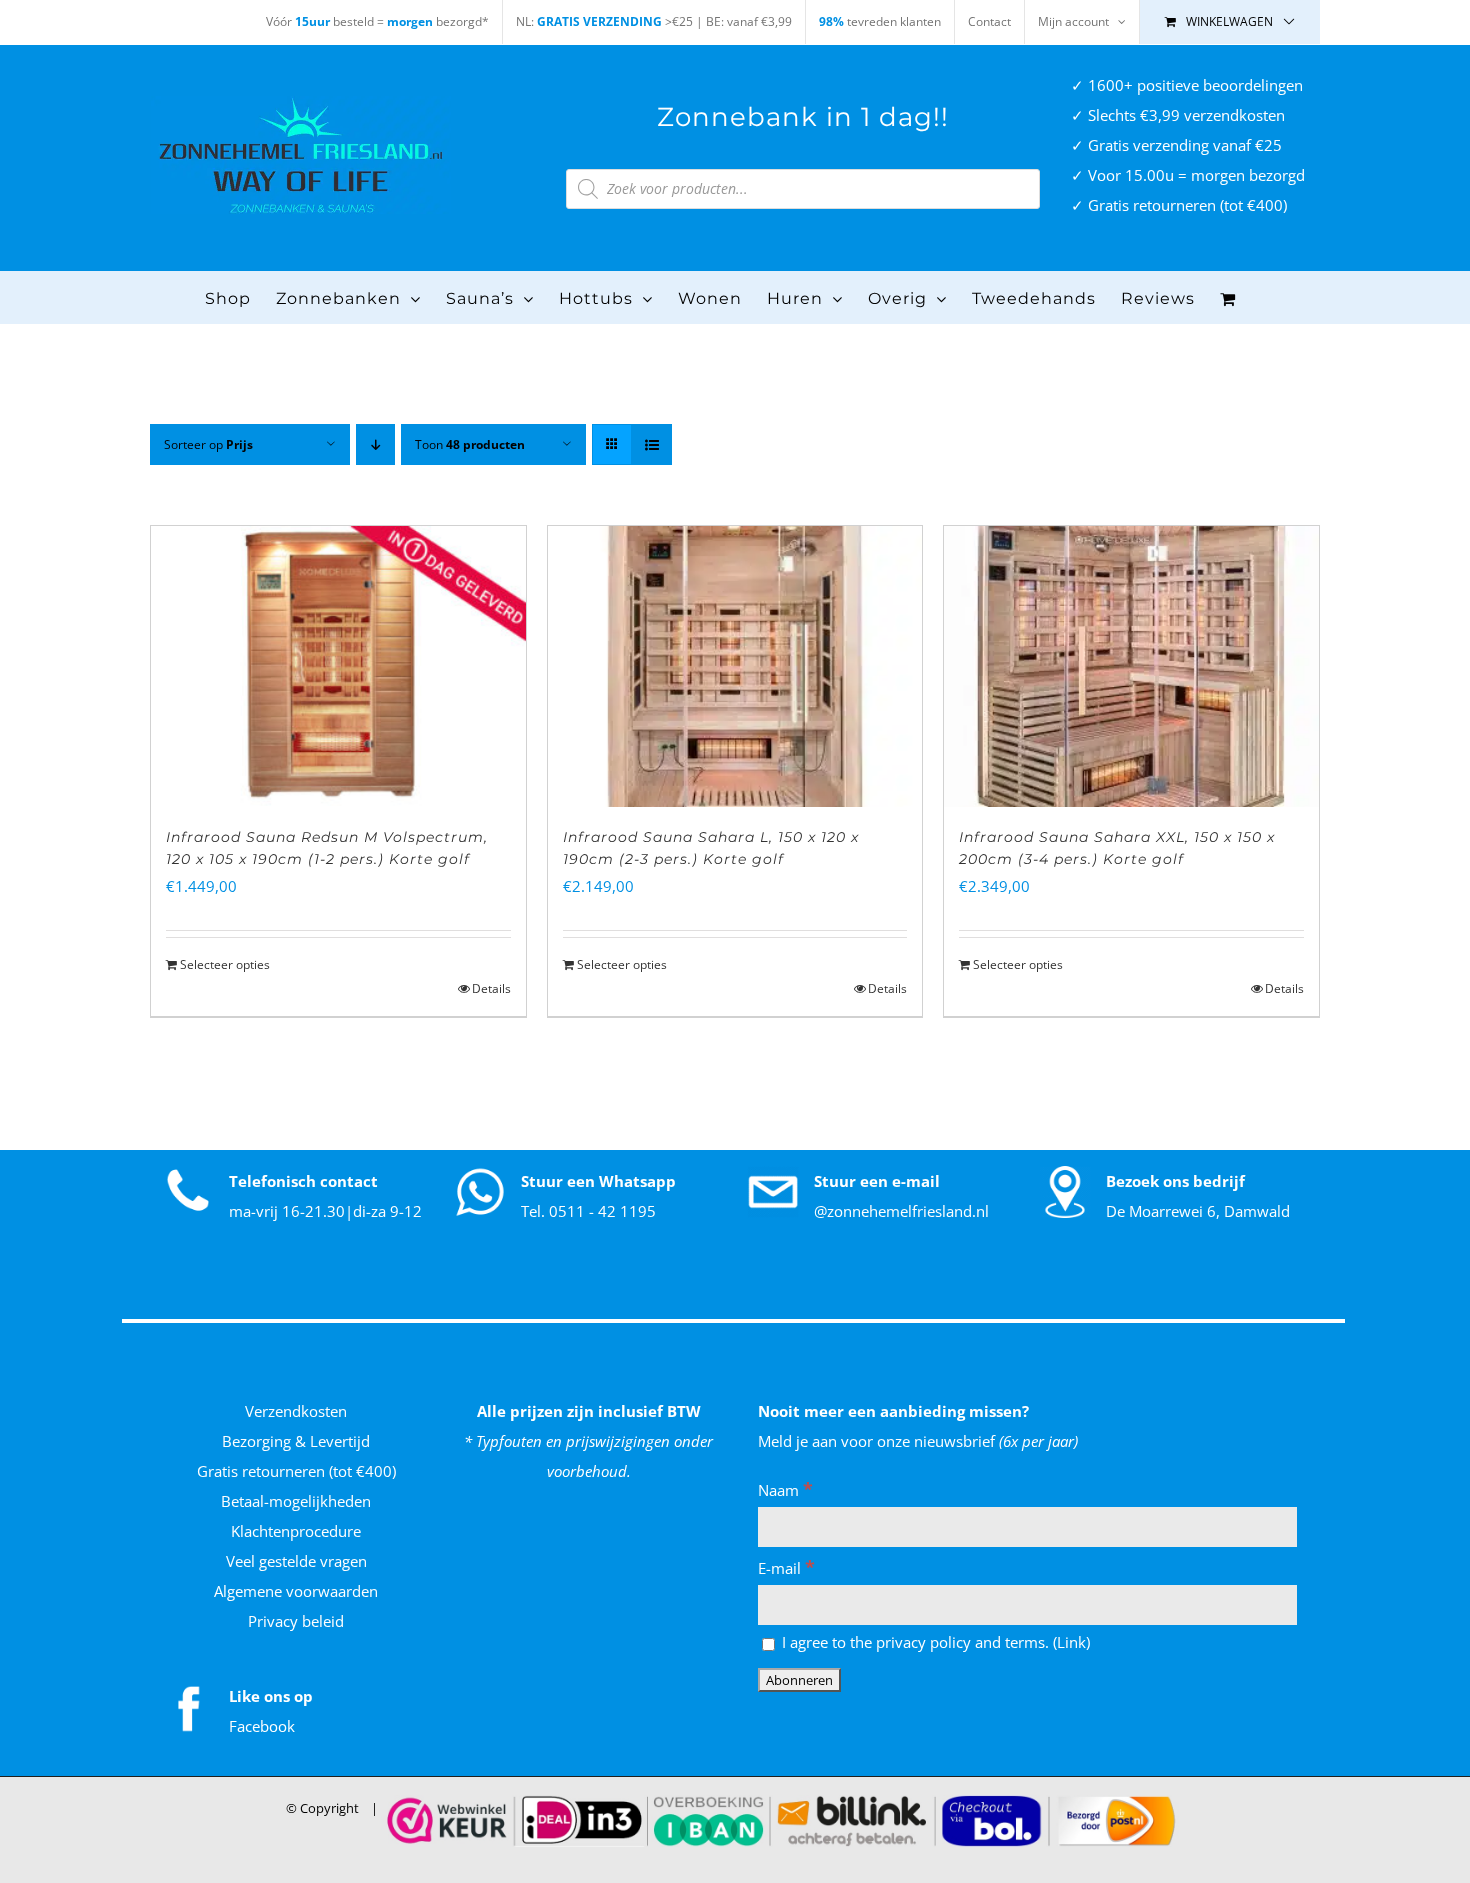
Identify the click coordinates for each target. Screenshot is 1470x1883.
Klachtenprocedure (296, 1531)
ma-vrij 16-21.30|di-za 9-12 (325, 1211)
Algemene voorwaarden (296, 1591)
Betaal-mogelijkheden (296, 1501)
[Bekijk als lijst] (651, 444)
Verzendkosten (296, 1411)
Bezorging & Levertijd (296, 1441)
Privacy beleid (296, 1621)
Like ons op (271, 1696)
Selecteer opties (225, 964)
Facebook (262, 1726)
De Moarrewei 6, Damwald (1198, 1211)
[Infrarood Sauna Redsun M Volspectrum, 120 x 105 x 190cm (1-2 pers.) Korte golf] (338, 666)
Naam (785, 1490)
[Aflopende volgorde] (375, 444)
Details (491, 988)
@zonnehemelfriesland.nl (901, 1211)
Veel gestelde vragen (296, 1561)
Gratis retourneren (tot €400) (296, 1471)
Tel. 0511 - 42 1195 (588, 1211)
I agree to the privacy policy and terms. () (934, 1642)
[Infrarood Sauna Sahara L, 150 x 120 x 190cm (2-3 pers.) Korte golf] (735, 666)
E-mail (786, 1568)
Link (1071, 1642)
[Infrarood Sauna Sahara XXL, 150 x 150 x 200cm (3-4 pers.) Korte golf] (1131, 666)
